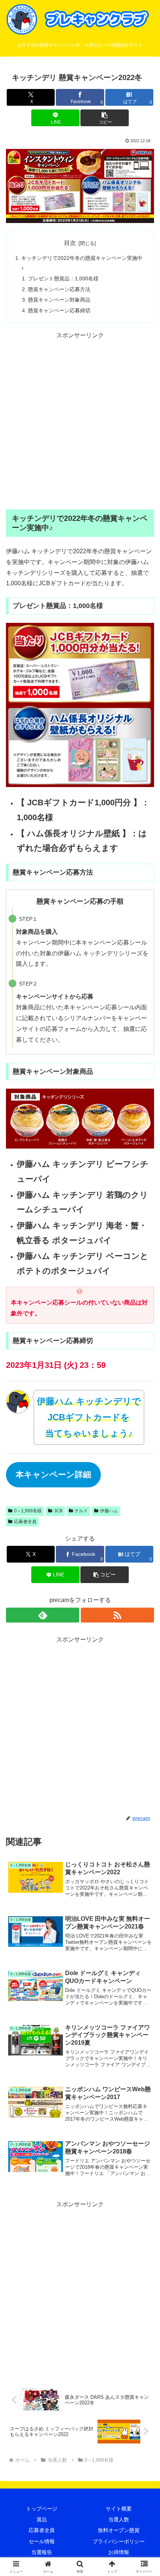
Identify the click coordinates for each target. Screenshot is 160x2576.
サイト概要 (119, 2509)
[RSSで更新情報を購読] (117, 1615)
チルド (81, 1511)
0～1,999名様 (28, 1511)
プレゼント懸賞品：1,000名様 (63, 278)
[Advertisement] (80, 421)
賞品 (42, 2519)
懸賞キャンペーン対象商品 (59, 300)
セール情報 (42, 2541)
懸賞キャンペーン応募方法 (59, 289)
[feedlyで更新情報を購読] (43, 1615)
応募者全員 (25, 1522)
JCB (58, 1511)
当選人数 (119, 2519)
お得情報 (119, 2552)
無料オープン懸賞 (119, 2530)
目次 (70, 243)
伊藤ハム (109, 1511)
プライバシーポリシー (119, 2541)
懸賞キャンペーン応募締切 (59, 311)
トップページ (42, 2509)
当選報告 (42, 2552)
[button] (104, 118)
